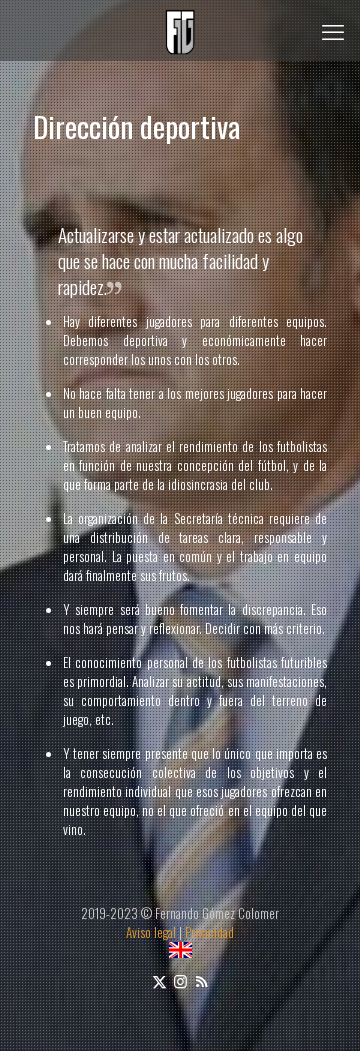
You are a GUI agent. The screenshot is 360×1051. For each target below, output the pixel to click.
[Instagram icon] (180, 980)
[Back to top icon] (319, 1010)
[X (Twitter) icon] (159, 980)
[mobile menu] (333, 30)
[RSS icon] (201, 980)
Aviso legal (151, 932)
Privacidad (209, 932)
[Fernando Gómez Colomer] (180, 30)
